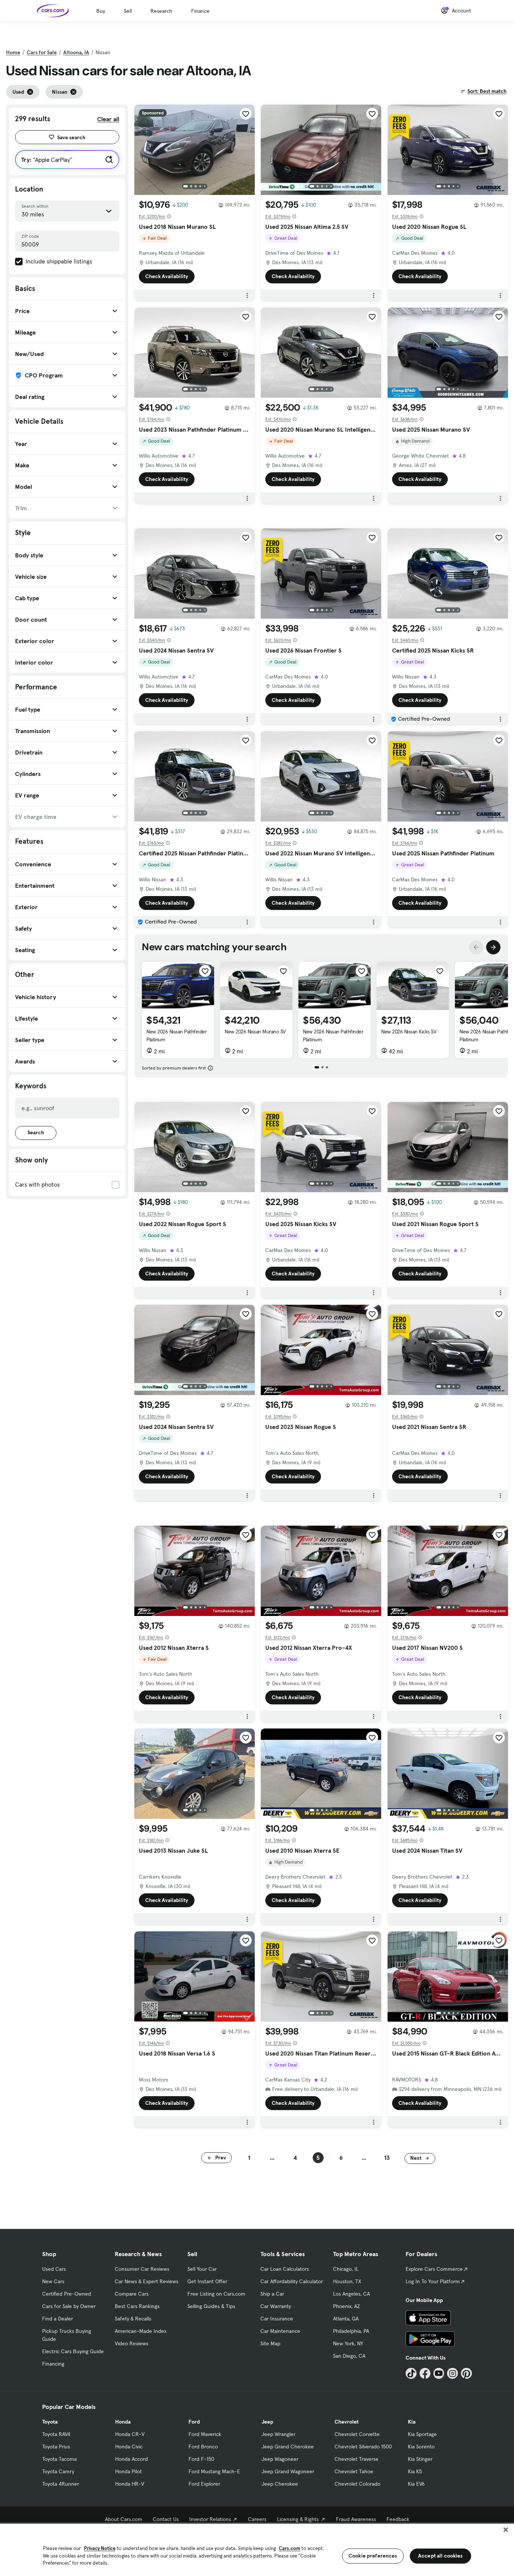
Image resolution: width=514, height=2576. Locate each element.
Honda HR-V (130, 2484)
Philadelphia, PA (351, 2331)
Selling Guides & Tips (211, 2306)
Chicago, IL (346, 2269)
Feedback (398, 2519)
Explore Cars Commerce (434, 2269)
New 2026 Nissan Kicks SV (409, 1032)
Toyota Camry (58, 2471)
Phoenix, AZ (347, 2306)
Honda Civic (129, 2447)
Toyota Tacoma (59, 2459)
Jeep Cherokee (280, 2484)
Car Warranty (276, 2306)
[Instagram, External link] (452, 2373)
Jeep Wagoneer (280, 2459)
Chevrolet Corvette (357, 2434)
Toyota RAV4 (56, 2434)
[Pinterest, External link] (466, 2373)
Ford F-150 (201, 2459)
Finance (200, 11)
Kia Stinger (420, 2459)
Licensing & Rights (298, 2519)
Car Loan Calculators (285, 2269)
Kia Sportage (422, 2434)
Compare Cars (132, 2294)
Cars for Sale (42, 52)
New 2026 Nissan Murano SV (255, 1032)
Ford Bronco (203, 2447)
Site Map (270, 2343)
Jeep (267, 2422)
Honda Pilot (128, 2471)
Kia (412, 2422)
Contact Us (166, 2519)
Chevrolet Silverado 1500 (363, 2447)
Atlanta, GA (346, 2319)
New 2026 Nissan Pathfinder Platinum (177, 1035)
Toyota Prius (56, 2447)
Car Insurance (277, 2319)
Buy (101, 11)
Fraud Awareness (356, 2519)
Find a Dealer (58, 2319)
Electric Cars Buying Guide (73, 2351)
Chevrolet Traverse (357, 2459)
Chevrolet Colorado (357, 2484)
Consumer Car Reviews (142, 2269)
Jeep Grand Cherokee (288, 2447)
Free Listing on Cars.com (216, 2294)
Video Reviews (132, 2343)
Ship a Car (272, 2294)
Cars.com (290, 2548)
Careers (257, 2519)
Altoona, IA (76, 52)
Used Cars (54, 2269)
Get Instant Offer (207, 2281)
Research (161, 11)
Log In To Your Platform (433, 2281)
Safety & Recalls (133, 2319)
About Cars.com (124, 2519)
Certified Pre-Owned (67, 2294)
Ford (194, 2422)
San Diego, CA (349, 2356)
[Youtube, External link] (439, 2373)
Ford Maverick (205, 2434)
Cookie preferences (373, 2556)
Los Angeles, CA (351, 2294)
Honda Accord (132, 2459)
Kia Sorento (421, 2447)
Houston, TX (347, 2281)
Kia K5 (415, 2471)
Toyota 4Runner (61, 2484)
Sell (128, 11)
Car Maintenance (280, 2331)
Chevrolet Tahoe (354, 2471)
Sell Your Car (202, 2269)
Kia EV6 (416, 2484)
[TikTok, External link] (411, 2373)
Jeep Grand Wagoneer (288, 2471)
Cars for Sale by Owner (69, 2306)
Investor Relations (210, 2519)
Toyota (50, 2422)
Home (13, 52)
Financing (53, 2364)
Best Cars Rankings (137, 2306)
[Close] (506, 2530)
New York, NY (348, 2343)
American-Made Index (141, 2331)
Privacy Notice (100, 2548)
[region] (257, 2549)
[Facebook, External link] (425, 2373)
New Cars (53, 2281)
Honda (123, 2422)
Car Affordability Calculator (292, 2281)
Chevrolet (347, 2422)
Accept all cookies (440, 2556)
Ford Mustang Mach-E (214, 2471)
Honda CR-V (130, 2434)
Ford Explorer (204, 2484)
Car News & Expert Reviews (147, 2281)
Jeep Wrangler (278, 2434)
